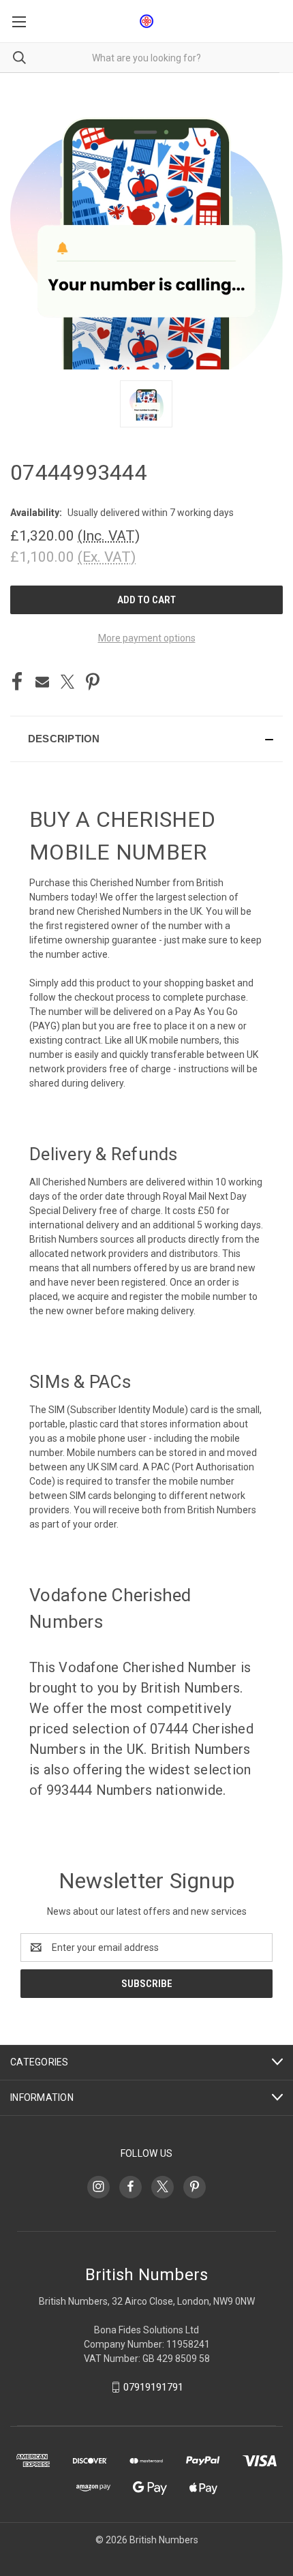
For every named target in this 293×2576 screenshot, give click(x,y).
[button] (146, 739)
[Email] (42, 682)
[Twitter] (67, 682)
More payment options (147, 638)
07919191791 (153, 2387)
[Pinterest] (93, 682)
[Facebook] (17, 682)
